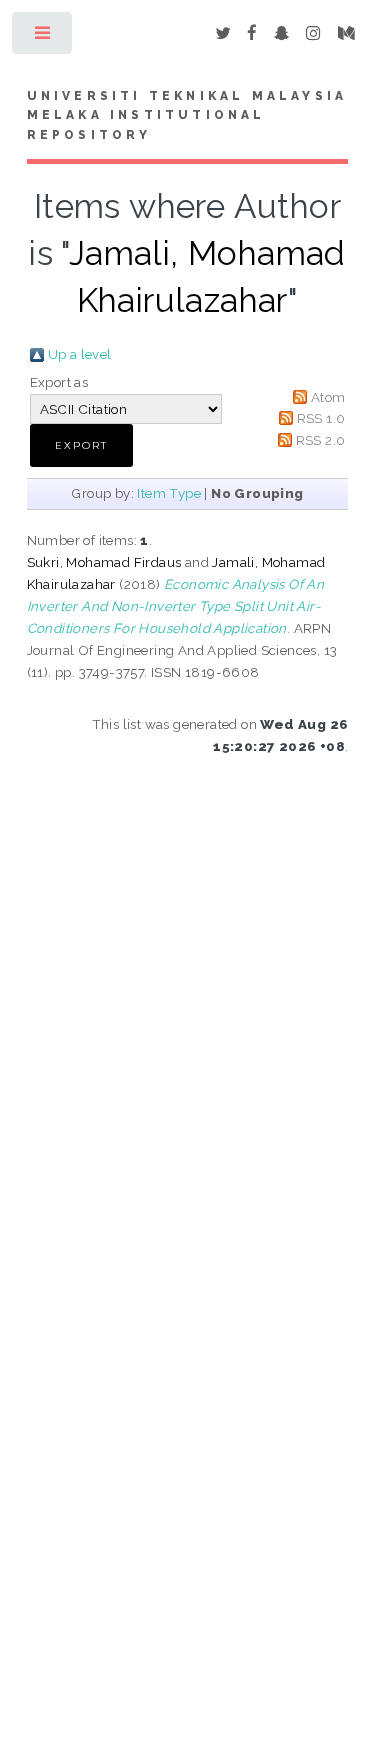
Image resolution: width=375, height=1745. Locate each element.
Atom (328, 397)
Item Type (169, 493)
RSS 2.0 (321, 440)
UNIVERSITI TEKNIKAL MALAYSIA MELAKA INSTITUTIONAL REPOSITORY (187, 116)
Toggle (43, 37)
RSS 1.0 (321, 418)
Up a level (80, 354)
